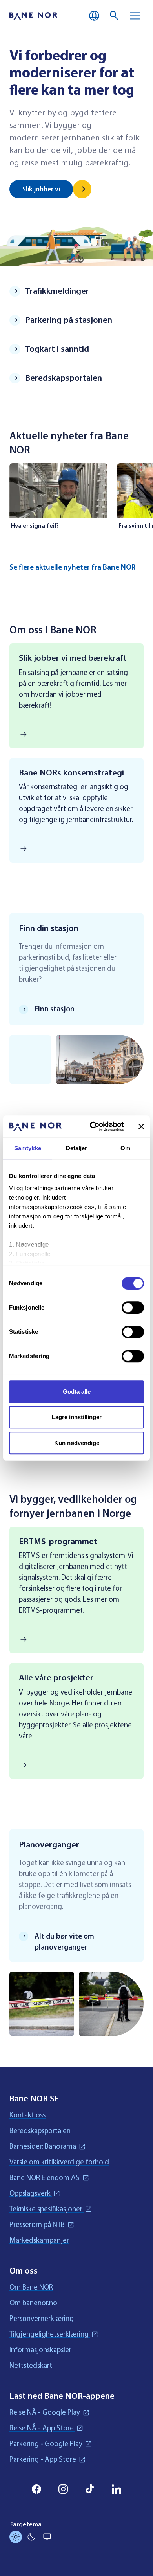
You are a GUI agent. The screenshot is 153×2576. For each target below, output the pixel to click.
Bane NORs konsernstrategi (71, 773)
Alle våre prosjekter (56, 1678)
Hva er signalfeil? (35, 526)
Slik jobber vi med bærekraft (73, 658)
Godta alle (77, 1391)
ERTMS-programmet (58, 1542)
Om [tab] (125, 1148)
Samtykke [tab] (28, 1148)
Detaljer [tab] (77, 1148)
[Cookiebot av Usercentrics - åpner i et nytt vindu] (93, 1126)
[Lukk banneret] (141, 1126)
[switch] (133, 1308)
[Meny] (135, 16)
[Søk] (115, 16)
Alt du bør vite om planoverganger (64, 1942)
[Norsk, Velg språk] (94, 16)
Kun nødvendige (77, 1443)
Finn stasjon (55, 1009)
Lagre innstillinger (77, 1417)
